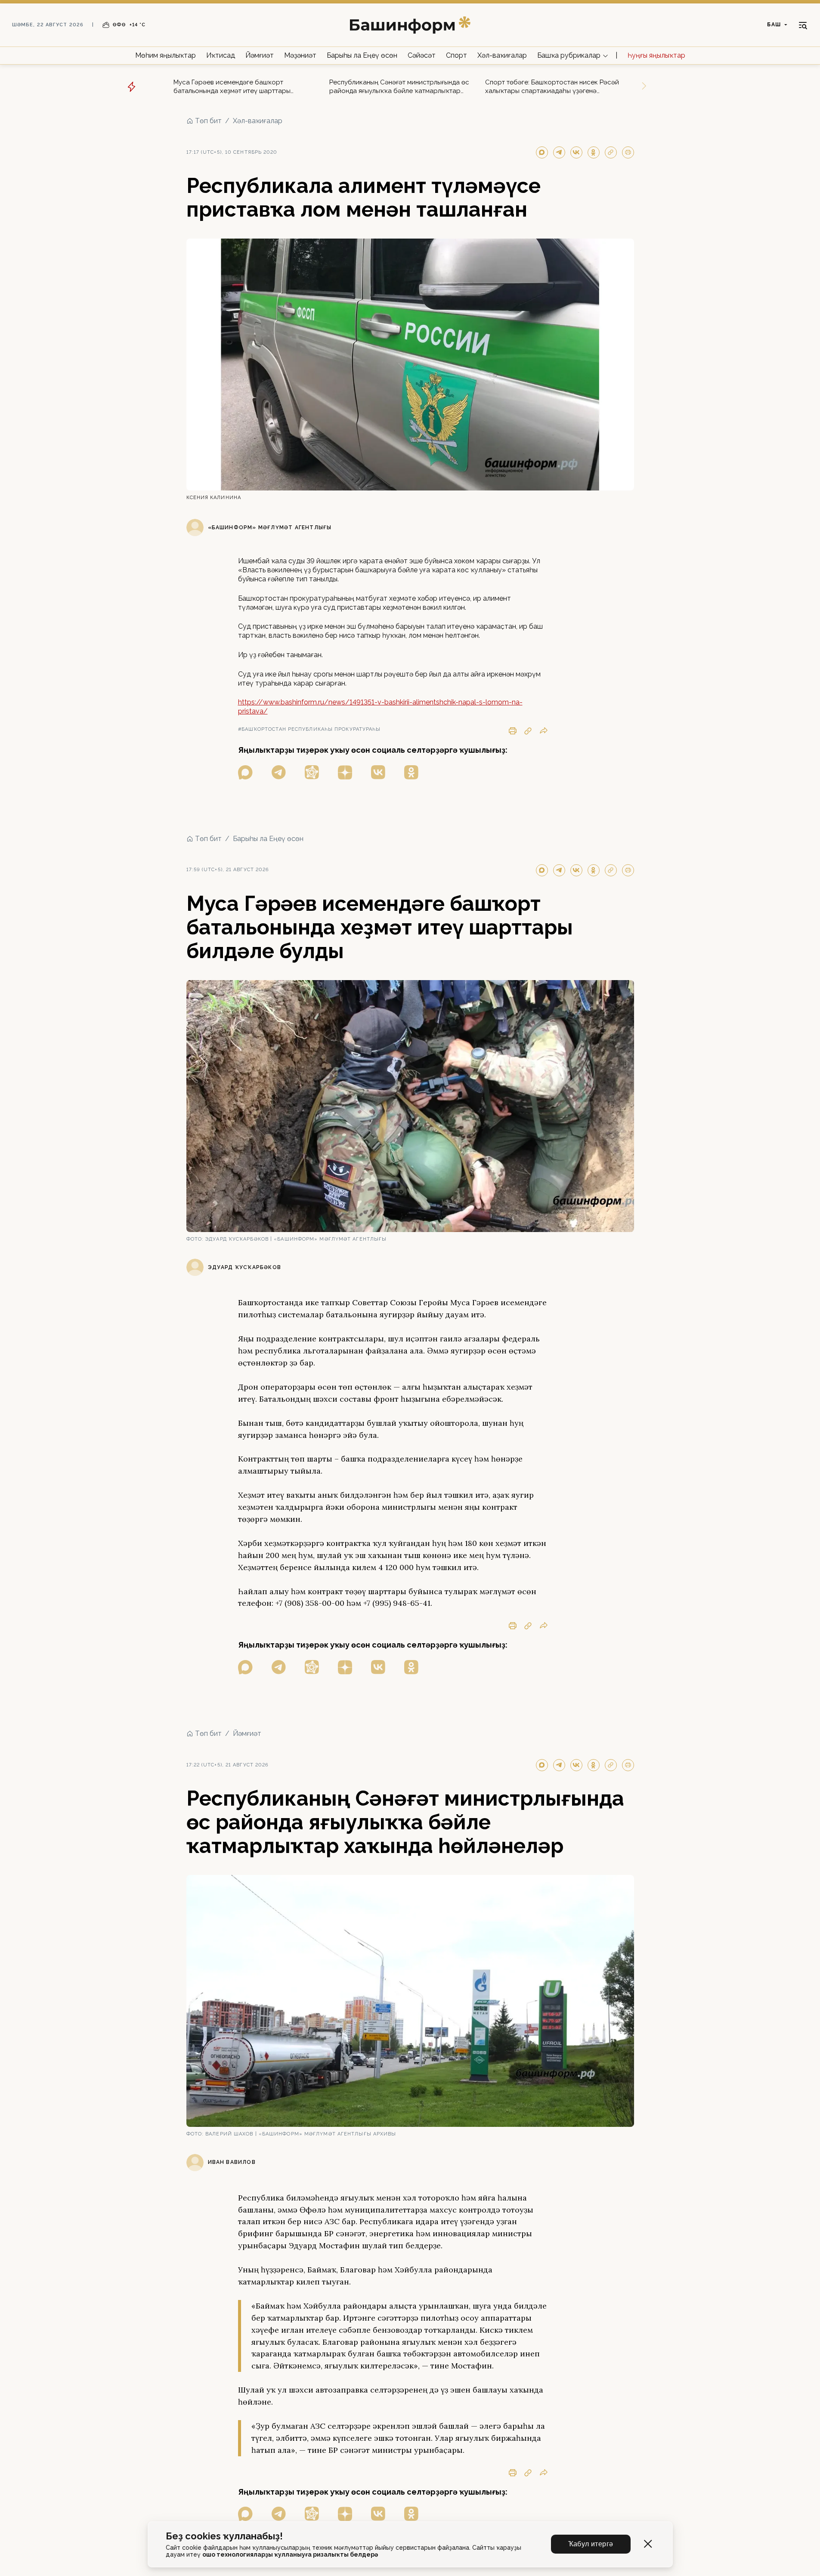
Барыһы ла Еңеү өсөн (362, 55)
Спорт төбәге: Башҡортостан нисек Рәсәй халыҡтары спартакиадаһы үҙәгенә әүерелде (552, 87)
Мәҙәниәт (300, 55)
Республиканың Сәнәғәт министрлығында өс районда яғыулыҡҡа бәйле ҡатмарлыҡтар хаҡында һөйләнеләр (399, 87)
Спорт (456, 55)
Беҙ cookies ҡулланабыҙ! (224, 2536)
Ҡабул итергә (591, 2544)
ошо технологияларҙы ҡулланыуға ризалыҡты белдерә (290, 2554)
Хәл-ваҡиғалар (502, 55)
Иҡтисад (221, 55)
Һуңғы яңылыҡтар (656, 55)
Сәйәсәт (422, 55)
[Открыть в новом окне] (245, 772)
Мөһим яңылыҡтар (166, 55)
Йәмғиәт (260, 55)
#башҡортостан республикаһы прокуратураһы (309, 729)
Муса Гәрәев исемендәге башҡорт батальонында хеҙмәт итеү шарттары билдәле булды (232, 87)
